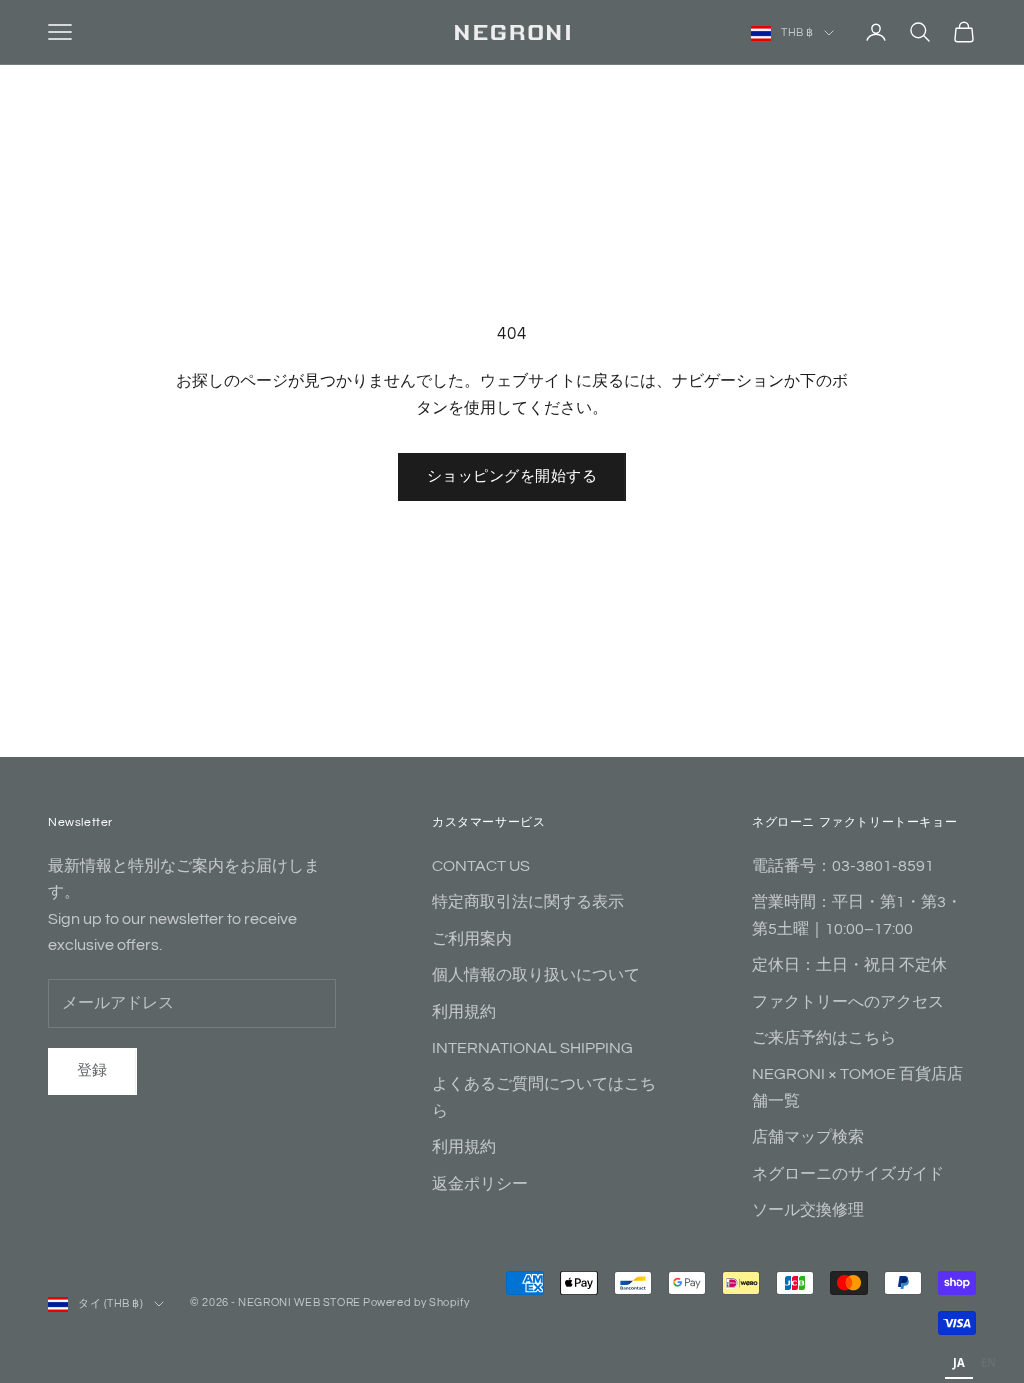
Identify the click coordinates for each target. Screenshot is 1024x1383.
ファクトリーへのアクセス (848, 1002)
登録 (92, 1070)
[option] (988, 1365)
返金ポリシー (480, 1184)
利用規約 (464, 1012)
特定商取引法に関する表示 (528, 902)
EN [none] (988, 1362)
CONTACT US (481, 866)
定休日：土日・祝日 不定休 (849, 965)
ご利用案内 (472, 939)
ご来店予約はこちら (824, 1038)
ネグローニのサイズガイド (848, 1174)
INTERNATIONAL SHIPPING (532, 1048)
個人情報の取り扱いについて (536, 975)
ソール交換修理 (808, 1210)
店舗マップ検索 (808, 1137)
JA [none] (959, 1362)
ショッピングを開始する (512, 476)
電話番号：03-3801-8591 (843, 866)
